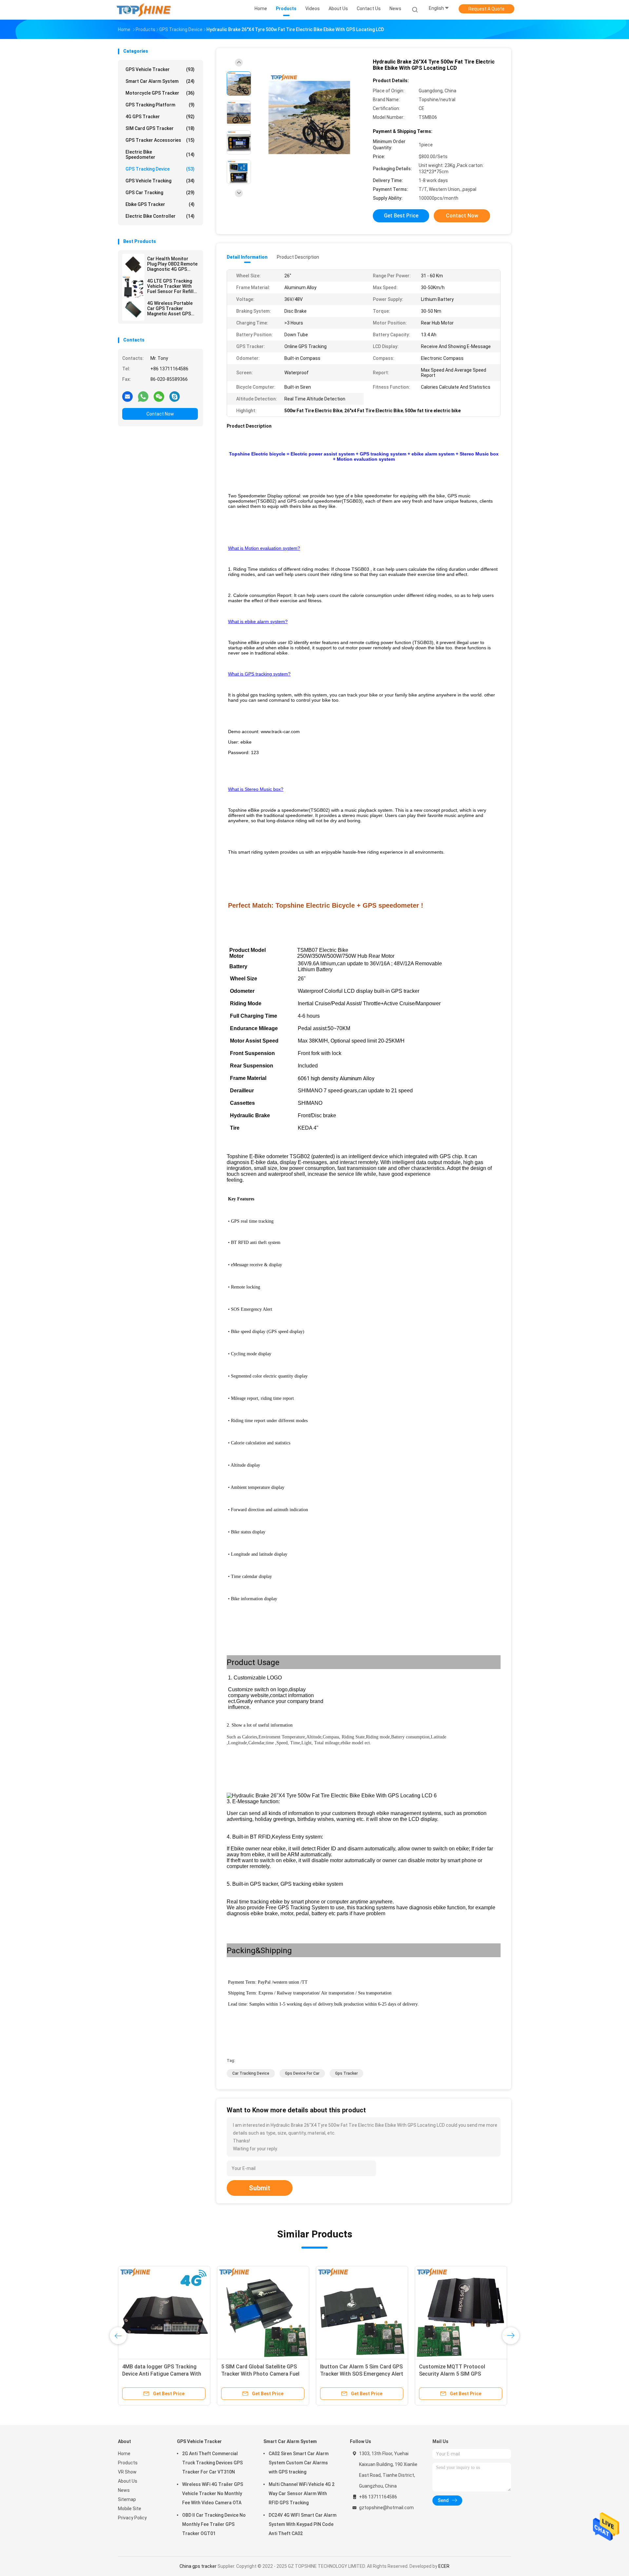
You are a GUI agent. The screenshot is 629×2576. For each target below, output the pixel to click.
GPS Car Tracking (160, 193)
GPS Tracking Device (160, 169)
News (124, 2490)
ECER (444, 2566)
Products (128, 2463)
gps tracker (346, 2073)
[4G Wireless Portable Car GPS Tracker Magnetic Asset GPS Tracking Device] (133, 309)
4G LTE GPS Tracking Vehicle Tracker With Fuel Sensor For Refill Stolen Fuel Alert (170, 286)
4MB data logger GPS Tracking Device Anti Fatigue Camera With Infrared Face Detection (162, 2374)
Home (124, 2454)
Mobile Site (130, 2509)
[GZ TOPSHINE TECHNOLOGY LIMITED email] (127, 396)
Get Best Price (401, 216)
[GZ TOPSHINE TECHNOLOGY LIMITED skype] (175, 396)
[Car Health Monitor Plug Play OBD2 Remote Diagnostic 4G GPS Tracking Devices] (133, 265)
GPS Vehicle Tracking (160, 181)
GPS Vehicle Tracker (160, 69)
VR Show (127, 2472)
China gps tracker (198, 2566)
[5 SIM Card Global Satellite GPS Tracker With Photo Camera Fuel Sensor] (263, 2312)
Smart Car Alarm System (160, 81)
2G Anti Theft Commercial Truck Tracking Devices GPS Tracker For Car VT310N (212, 2463)
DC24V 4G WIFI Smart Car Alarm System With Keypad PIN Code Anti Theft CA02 (303, 2524)
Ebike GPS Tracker (160, 204)
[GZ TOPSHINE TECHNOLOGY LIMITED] (143, 10)
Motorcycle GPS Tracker (160, 93)
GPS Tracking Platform (160, 105)
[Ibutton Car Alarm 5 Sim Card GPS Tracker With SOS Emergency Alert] (362, 2312)
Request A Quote (486, 9)
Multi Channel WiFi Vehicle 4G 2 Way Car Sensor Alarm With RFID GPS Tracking (302, 2493)
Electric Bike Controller (160, 216)
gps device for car (302, 2073)
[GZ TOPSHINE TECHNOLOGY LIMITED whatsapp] (143, 396)
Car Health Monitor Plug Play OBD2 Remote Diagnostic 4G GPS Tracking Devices (172, 264)
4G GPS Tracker (160, 117)
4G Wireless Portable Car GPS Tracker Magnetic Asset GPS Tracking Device (170, 308)
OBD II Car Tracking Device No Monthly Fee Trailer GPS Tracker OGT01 (214, 2524)
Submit (260, 2188)
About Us (128, 2481)
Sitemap (127, 2499)
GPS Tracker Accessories (160, 140)
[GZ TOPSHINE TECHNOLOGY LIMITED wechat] (159, 396)
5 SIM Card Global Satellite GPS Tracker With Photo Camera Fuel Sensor (260, 2374)
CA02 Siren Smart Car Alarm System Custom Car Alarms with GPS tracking (299, 2463)
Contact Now (160, 414)
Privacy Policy (132, 2518)
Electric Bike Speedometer (160, 155)
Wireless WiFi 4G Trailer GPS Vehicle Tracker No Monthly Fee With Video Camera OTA (213, 2493)
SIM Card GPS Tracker (160, 128)
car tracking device (251, 2073)
